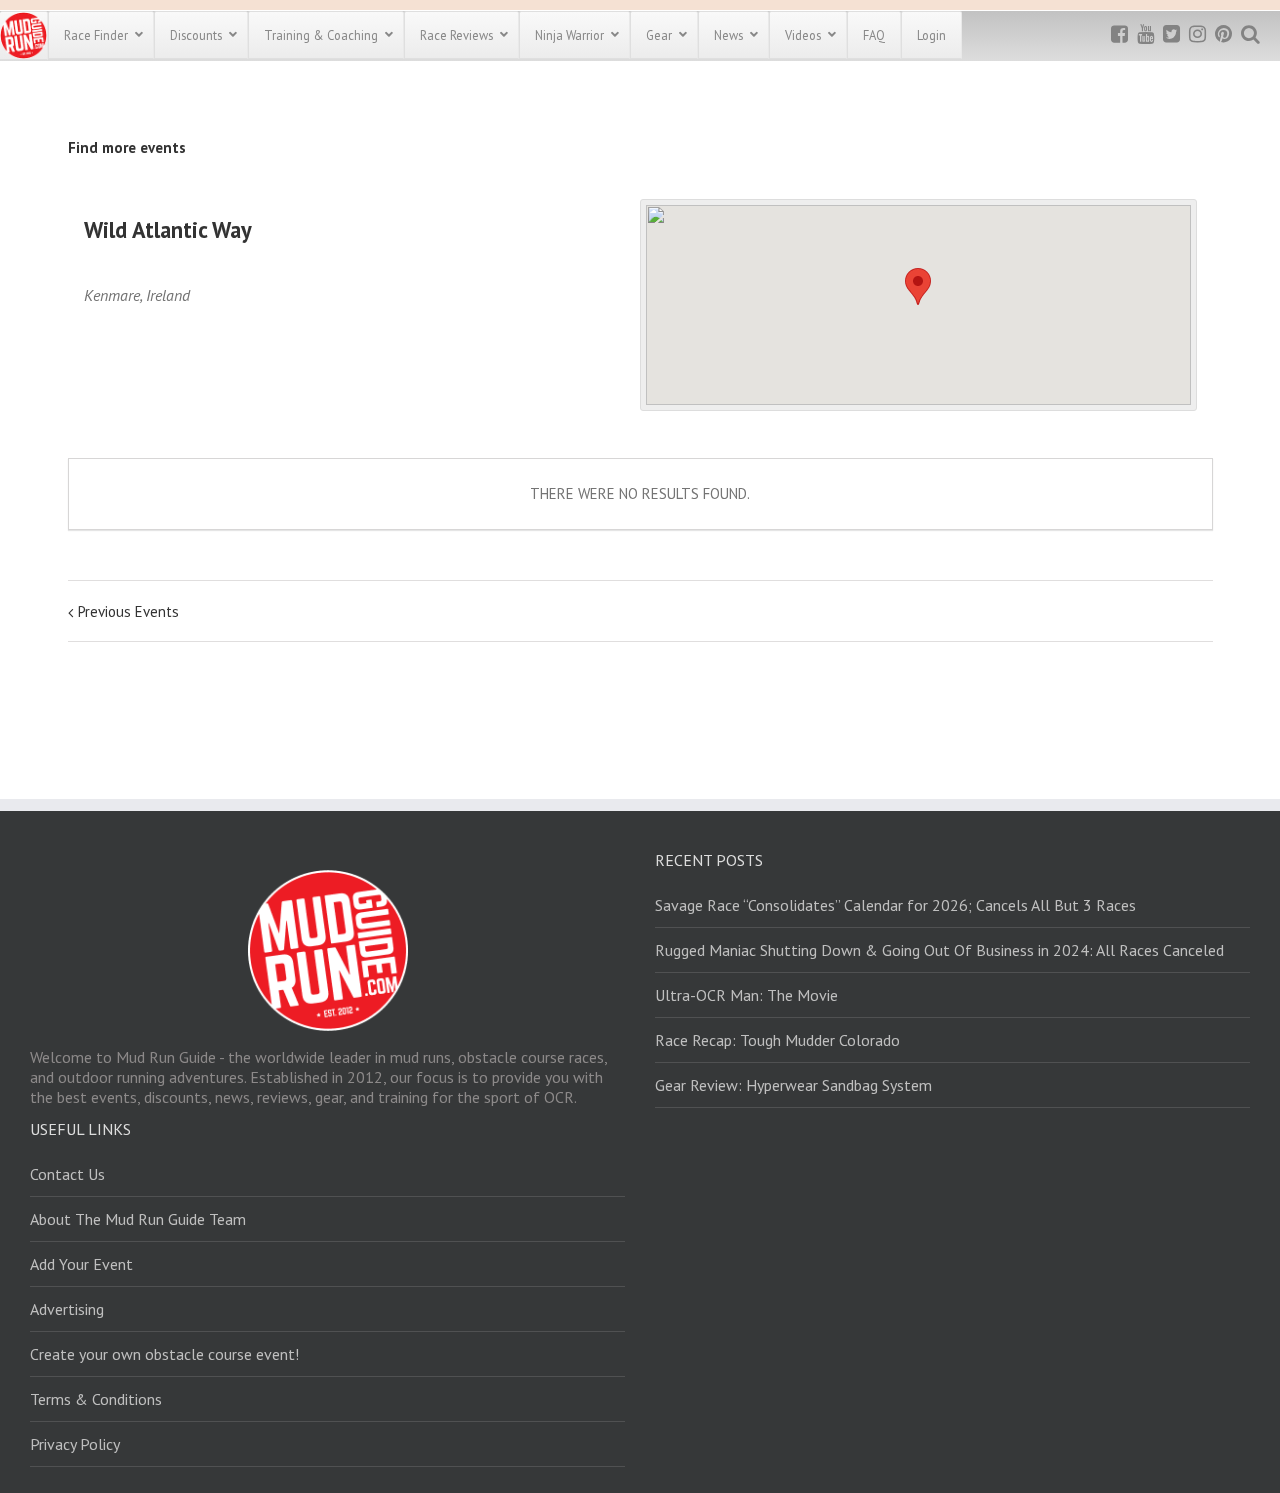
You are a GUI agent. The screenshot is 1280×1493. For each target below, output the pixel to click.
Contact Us (67, 1174)
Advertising (67, 1309)
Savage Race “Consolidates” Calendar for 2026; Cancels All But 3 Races (895, 905)
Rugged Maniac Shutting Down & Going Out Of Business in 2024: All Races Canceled (939, 950)
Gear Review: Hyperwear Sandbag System (793, 1085)
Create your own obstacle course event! (164, 1354)
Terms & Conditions (96, 1399)
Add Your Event (81, 1264)
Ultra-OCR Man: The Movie (746, 995)
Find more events (127, 147)
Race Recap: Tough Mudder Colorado (777, 1040)
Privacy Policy (75, 1444)
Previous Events (128, 611)
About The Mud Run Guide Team (138, 1219)
